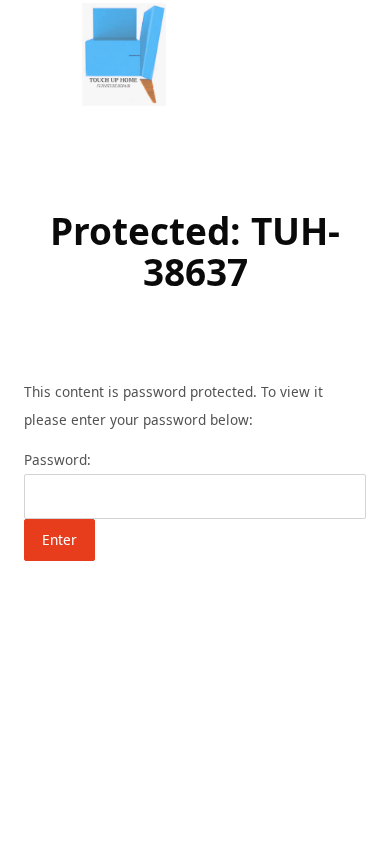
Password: (57, 459)
